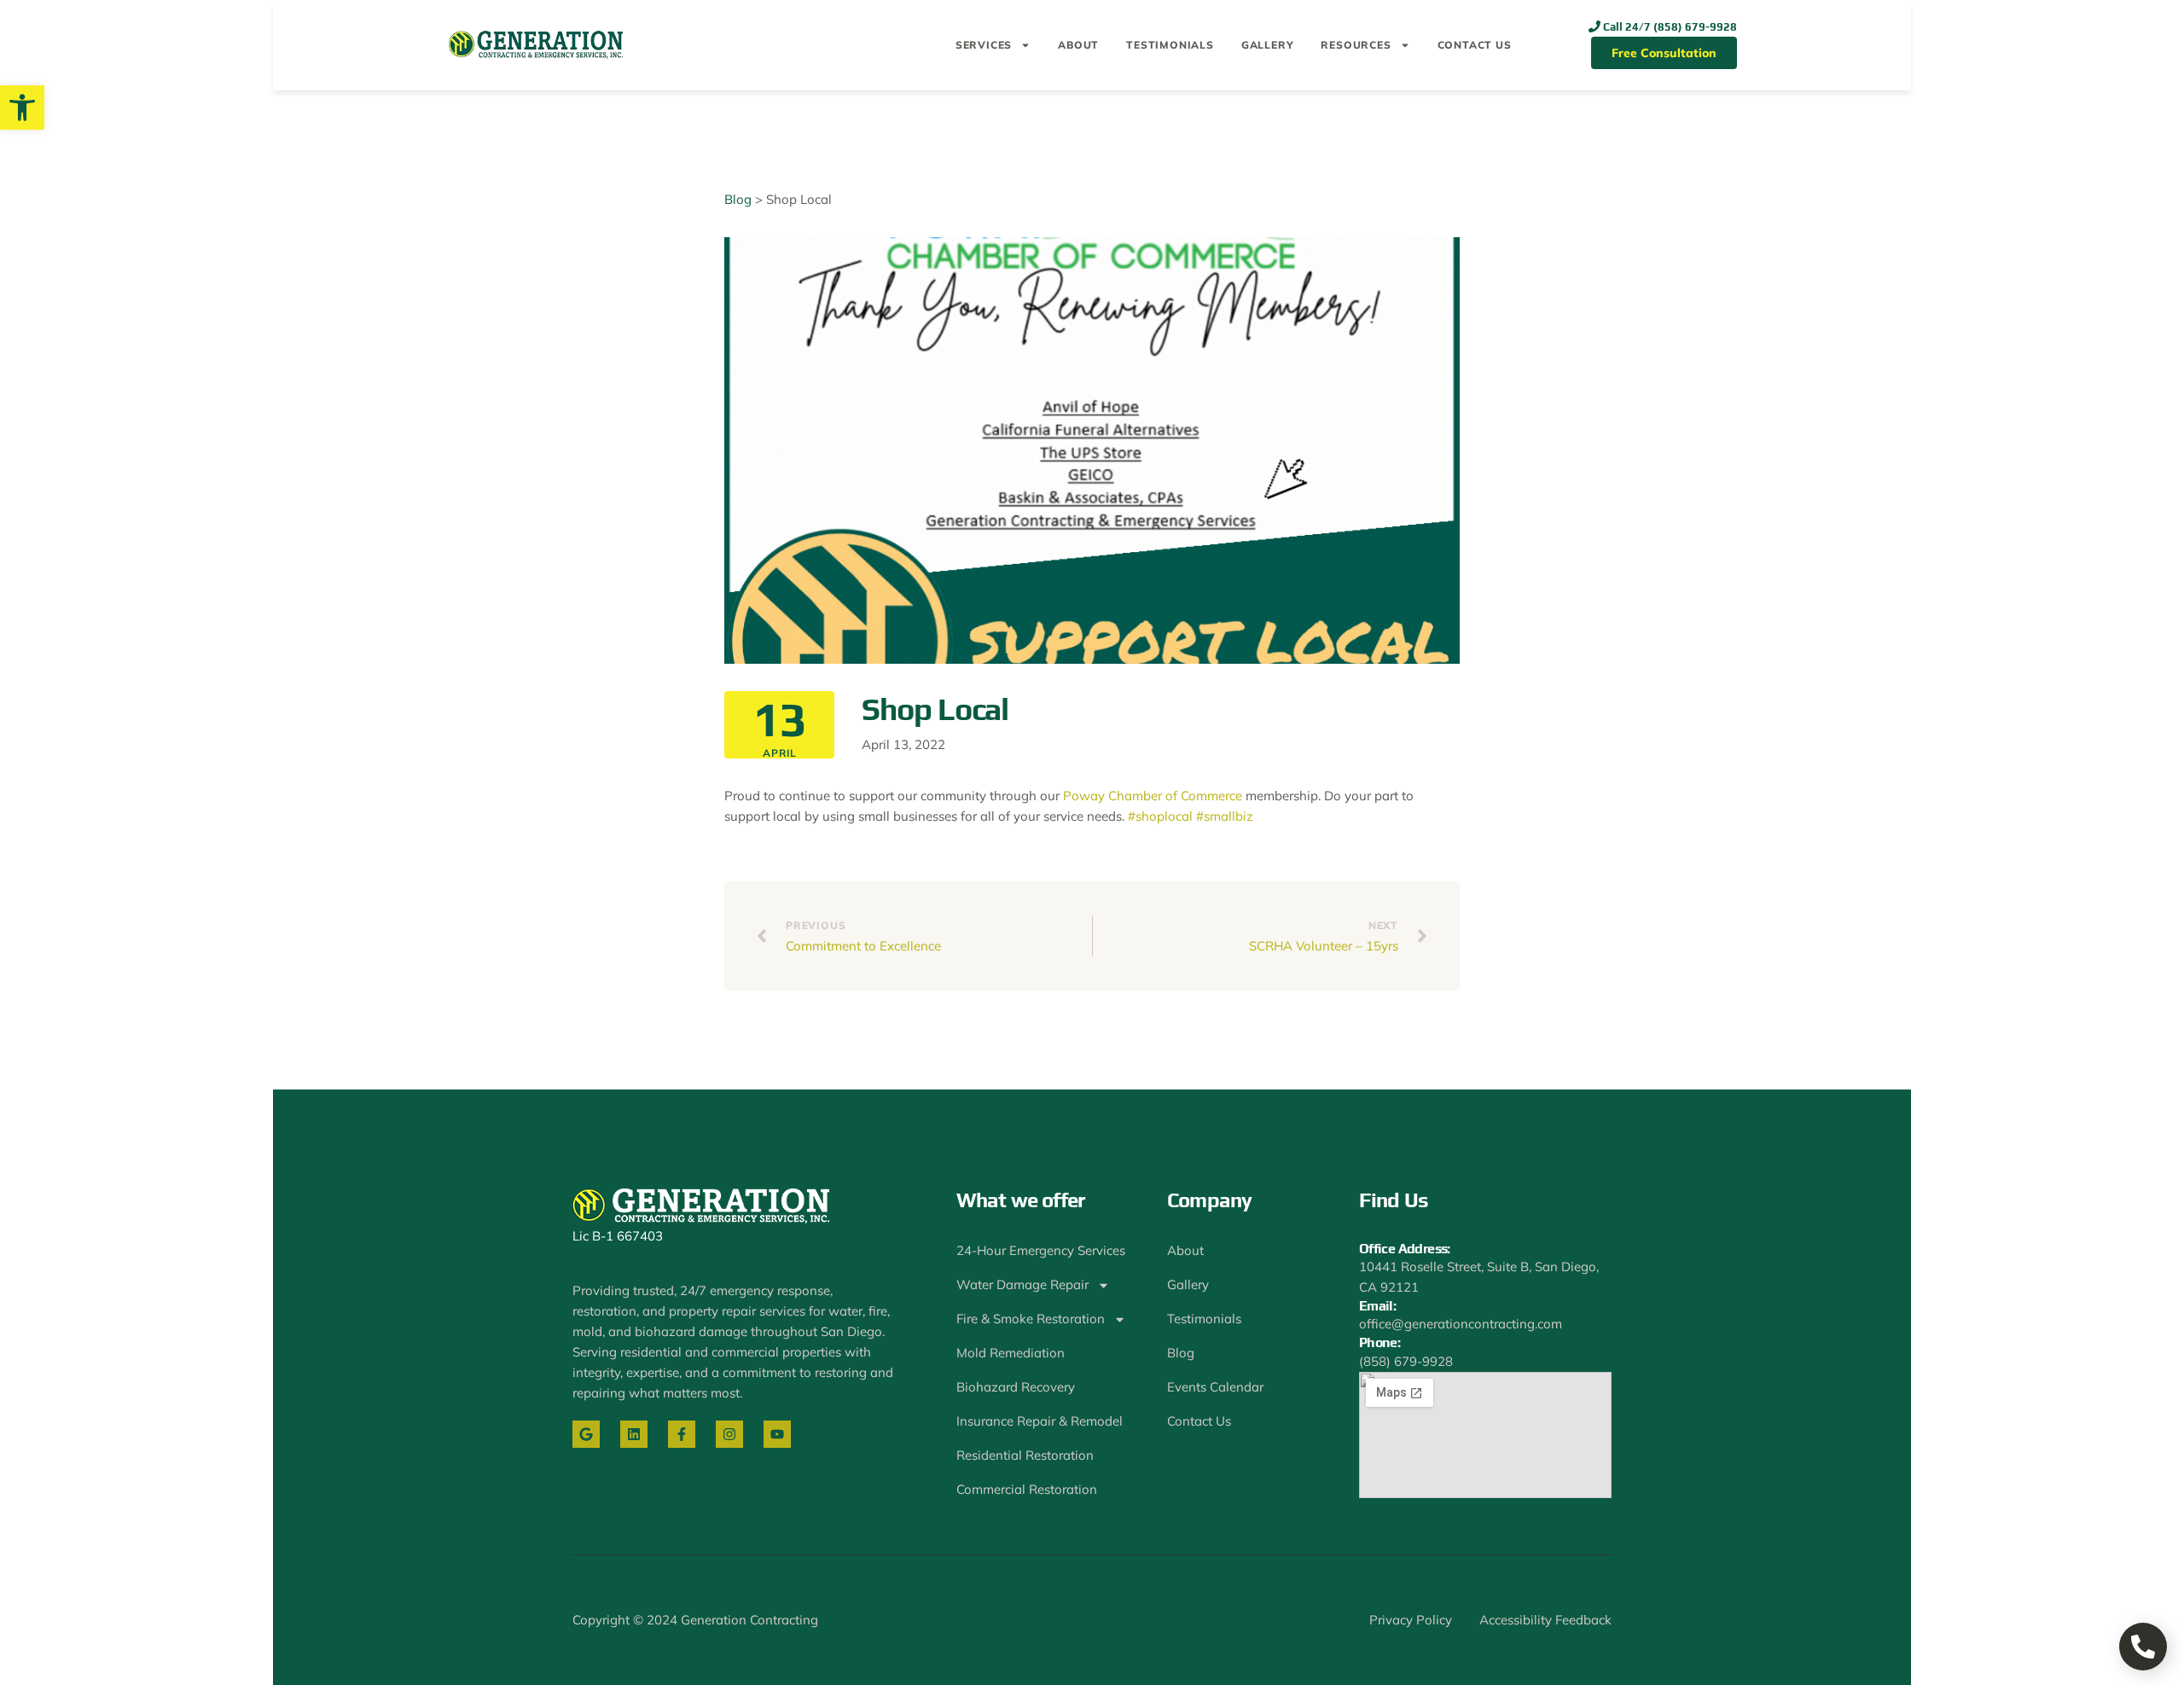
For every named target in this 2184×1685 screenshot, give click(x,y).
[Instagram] (729, 1434)
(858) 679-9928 (1406, 1361)
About (1078, 45)
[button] (22, 107)
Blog (738, 199)
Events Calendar (1215, 1387)
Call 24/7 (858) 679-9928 (1670, 27)
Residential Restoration (1025, 1455)
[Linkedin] (634, 1434)
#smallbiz (1225, 816)
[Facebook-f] (682, 1434)
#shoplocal (1160, 816)
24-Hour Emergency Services (1041, 1250)
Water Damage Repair (1022, 1284)
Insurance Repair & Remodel (1040, 1421)
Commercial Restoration (1027, 1489)
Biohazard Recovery (1016, 1387)
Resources (1356, 45)
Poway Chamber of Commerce (1153, 796)
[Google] (586, 1434)
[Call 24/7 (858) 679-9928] (1594, 26)
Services (984, 45)
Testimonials (1170, 45)
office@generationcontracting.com (1461, 1324)
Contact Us (1475, 45)
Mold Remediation (1011, 1353)
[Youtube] (777, 1434)
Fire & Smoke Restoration (1031, 1319)
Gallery (1268, 45)
